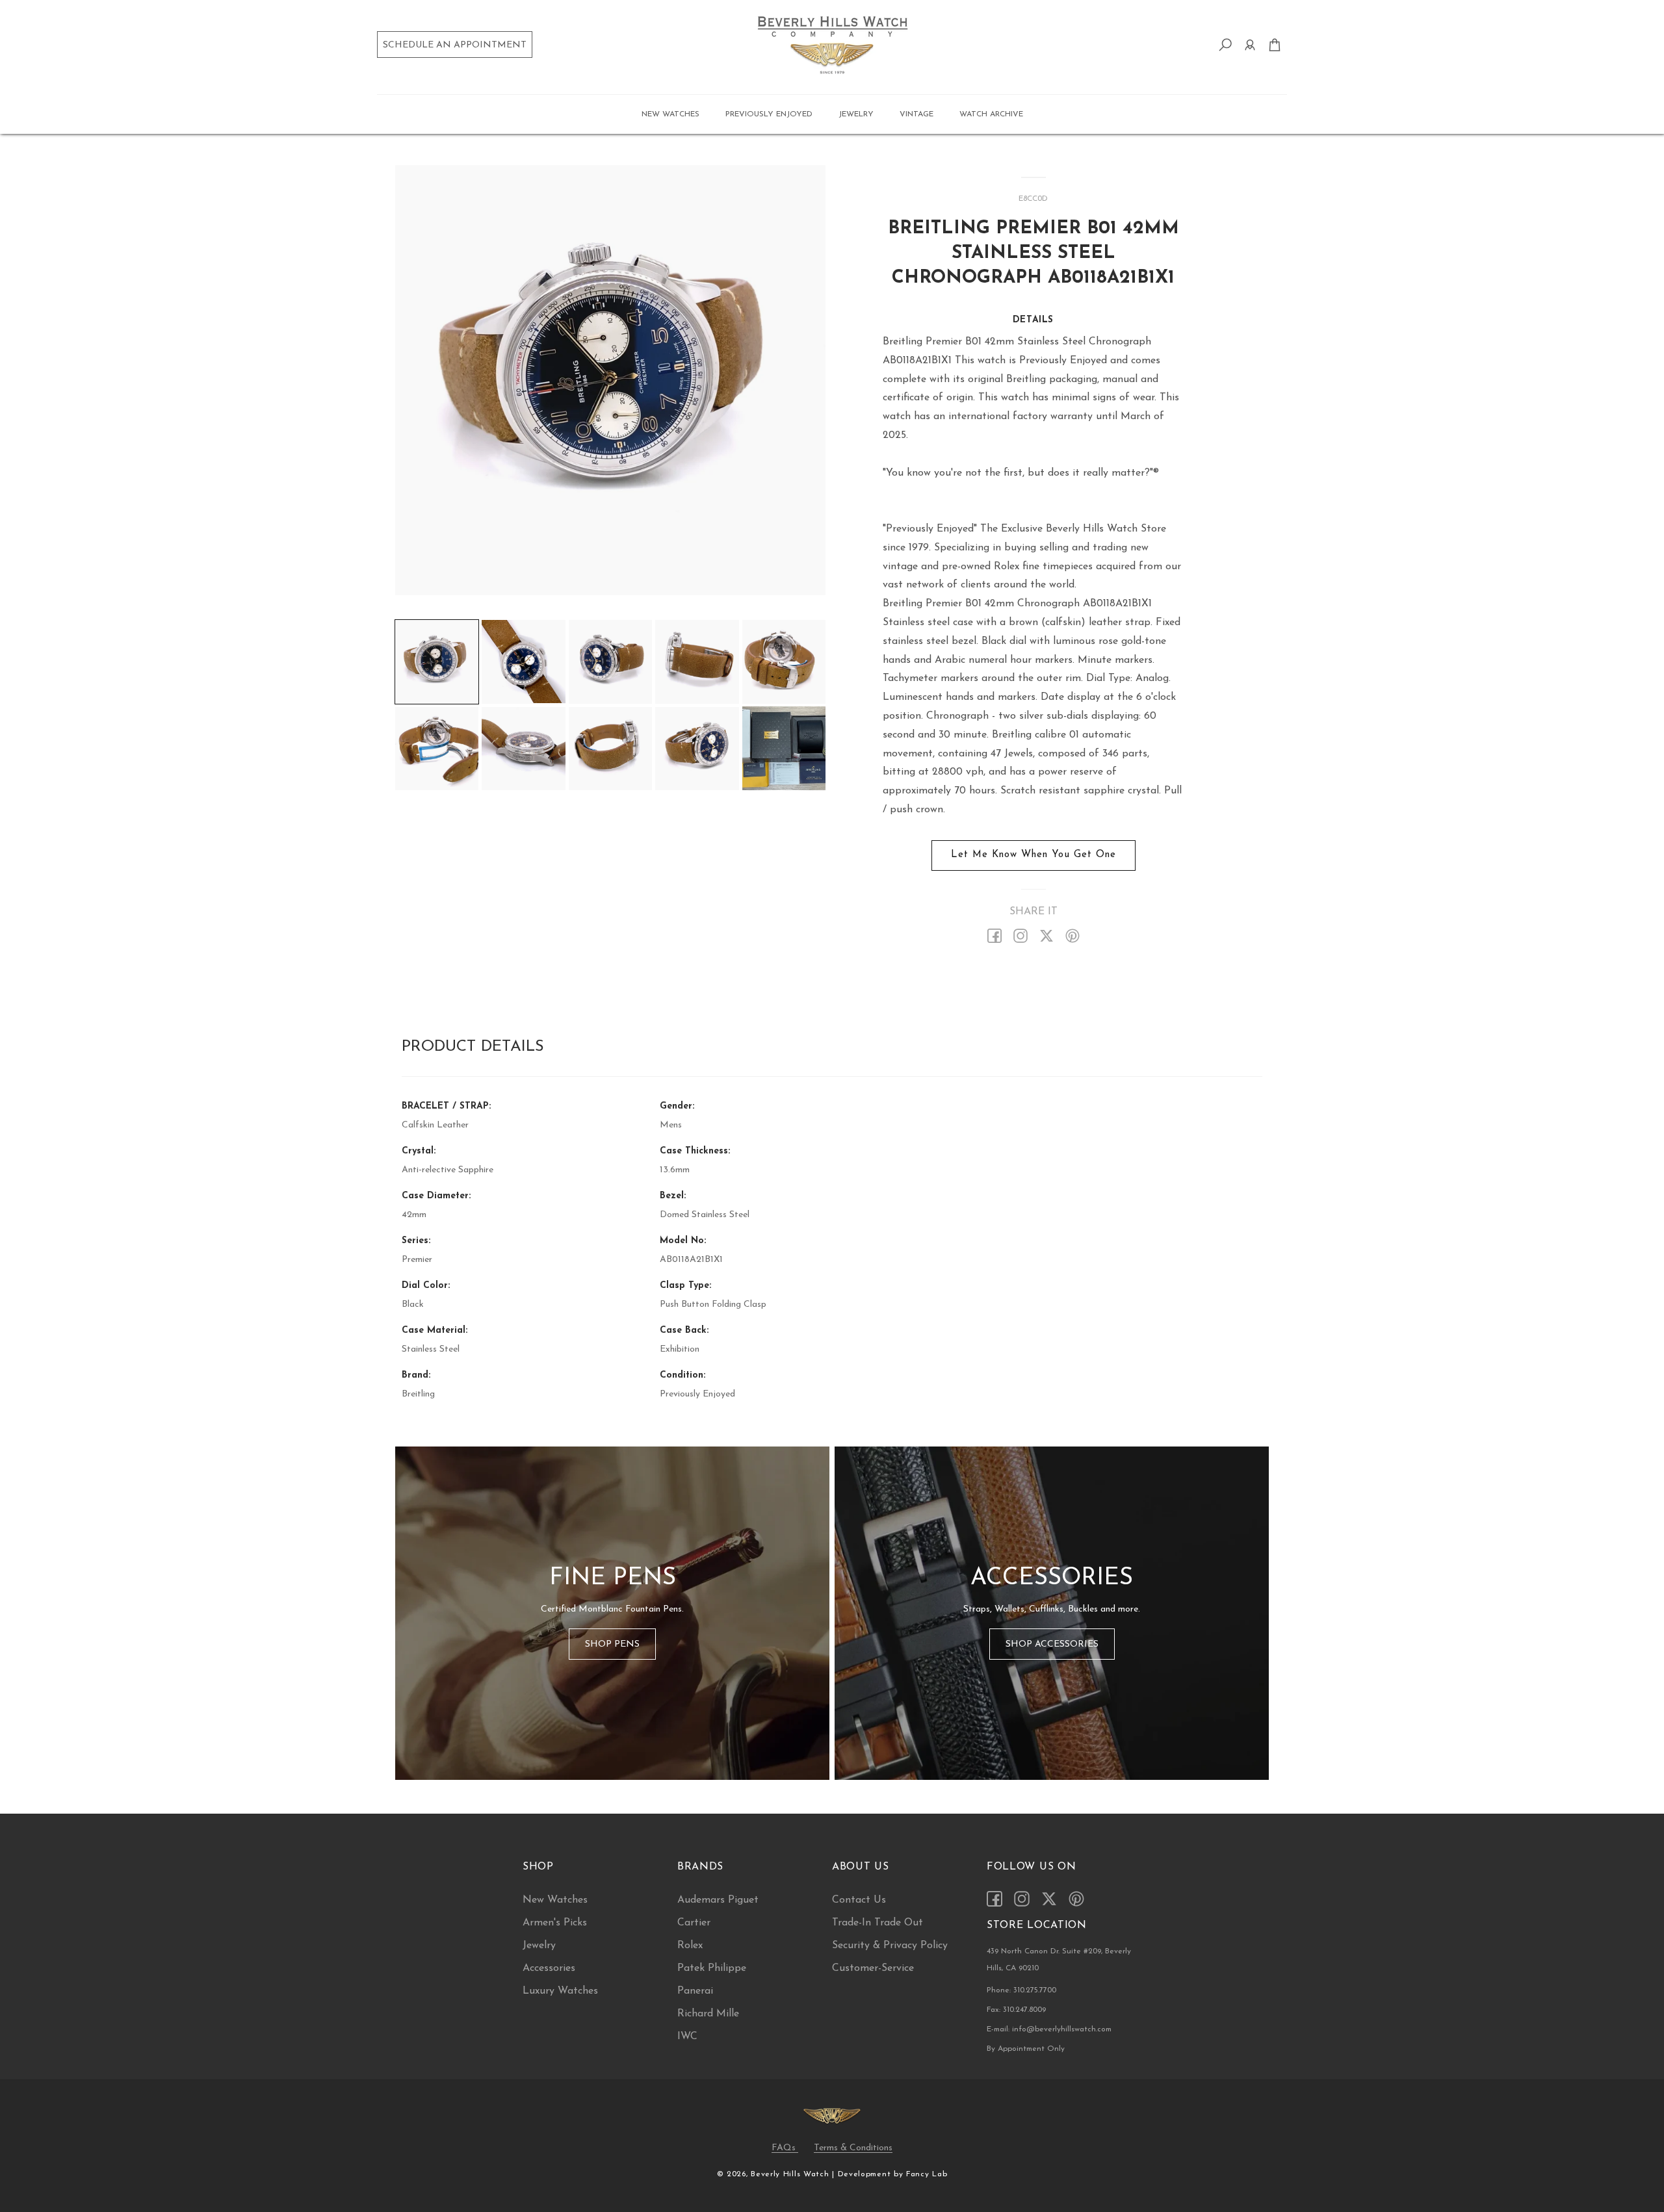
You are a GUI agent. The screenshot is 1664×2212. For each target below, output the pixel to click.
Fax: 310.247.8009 (1016, 2010)
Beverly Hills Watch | (793, 2174)
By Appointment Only (1026, 2049)
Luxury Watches (560, 1991)
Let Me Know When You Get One (1033, 855)
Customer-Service (873, 1968)
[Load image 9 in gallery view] (697, 748)
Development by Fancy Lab (893, 2174)
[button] (670, 114)
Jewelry (539, 1946)
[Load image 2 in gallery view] (523, 662)
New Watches (555, 1900)
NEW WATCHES (670, 114)
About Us (861, 1867)
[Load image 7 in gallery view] (523, 748)
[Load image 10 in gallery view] (784, 748)
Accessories (549, 1968)
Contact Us (859, 1900)
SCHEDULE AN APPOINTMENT (455, 45)
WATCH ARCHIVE (991, 114)
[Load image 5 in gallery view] (784, 662)
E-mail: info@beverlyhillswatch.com (1049, 2029)
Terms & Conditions (853, 2148)
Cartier (694, 1923)
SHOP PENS (612, 1644)
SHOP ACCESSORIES (1052, 1644)
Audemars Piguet (718, 1900)
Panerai (695, 1991)
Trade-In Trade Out (877, 1923)
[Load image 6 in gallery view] (437, 748)
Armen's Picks (555, 1923)
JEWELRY (856, 114)
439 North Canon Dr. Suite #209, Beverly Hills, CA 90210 (1059, 1960)
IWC (687, 2037)
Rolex (690, 1946)
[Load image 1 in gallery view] (437, 662)
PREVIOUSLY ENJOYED (769, 114)
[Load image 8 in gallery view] (610, 748)
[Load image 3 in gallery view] (610, 662)
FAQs (785, 2148)
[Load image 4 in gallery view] (697, 662)
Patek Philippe (712, 1968)
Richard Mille (708, 2014)
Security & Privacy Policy (890, 1946)
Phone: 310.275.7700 (1021, 1990)
